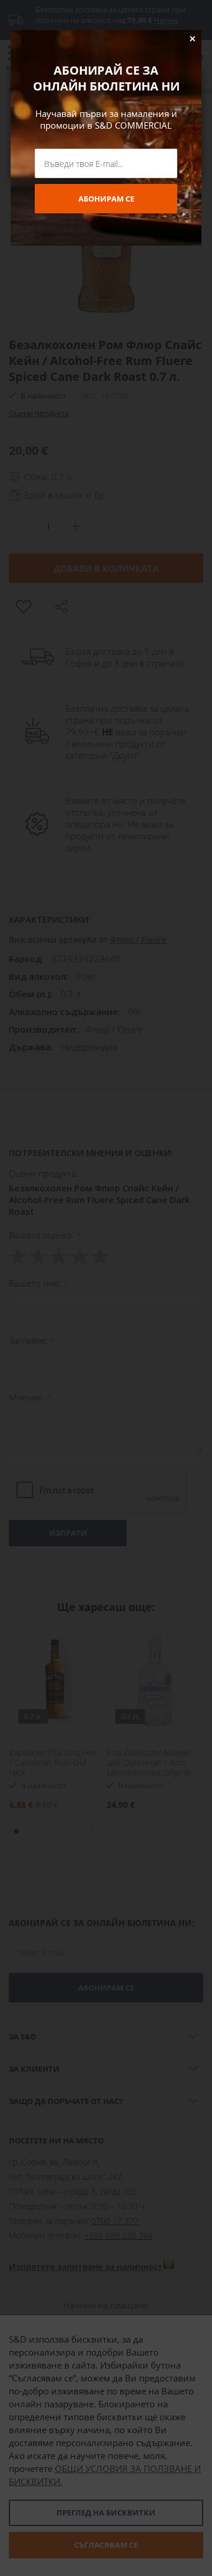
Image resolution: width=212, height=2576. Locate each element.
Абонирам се (106, 199)
